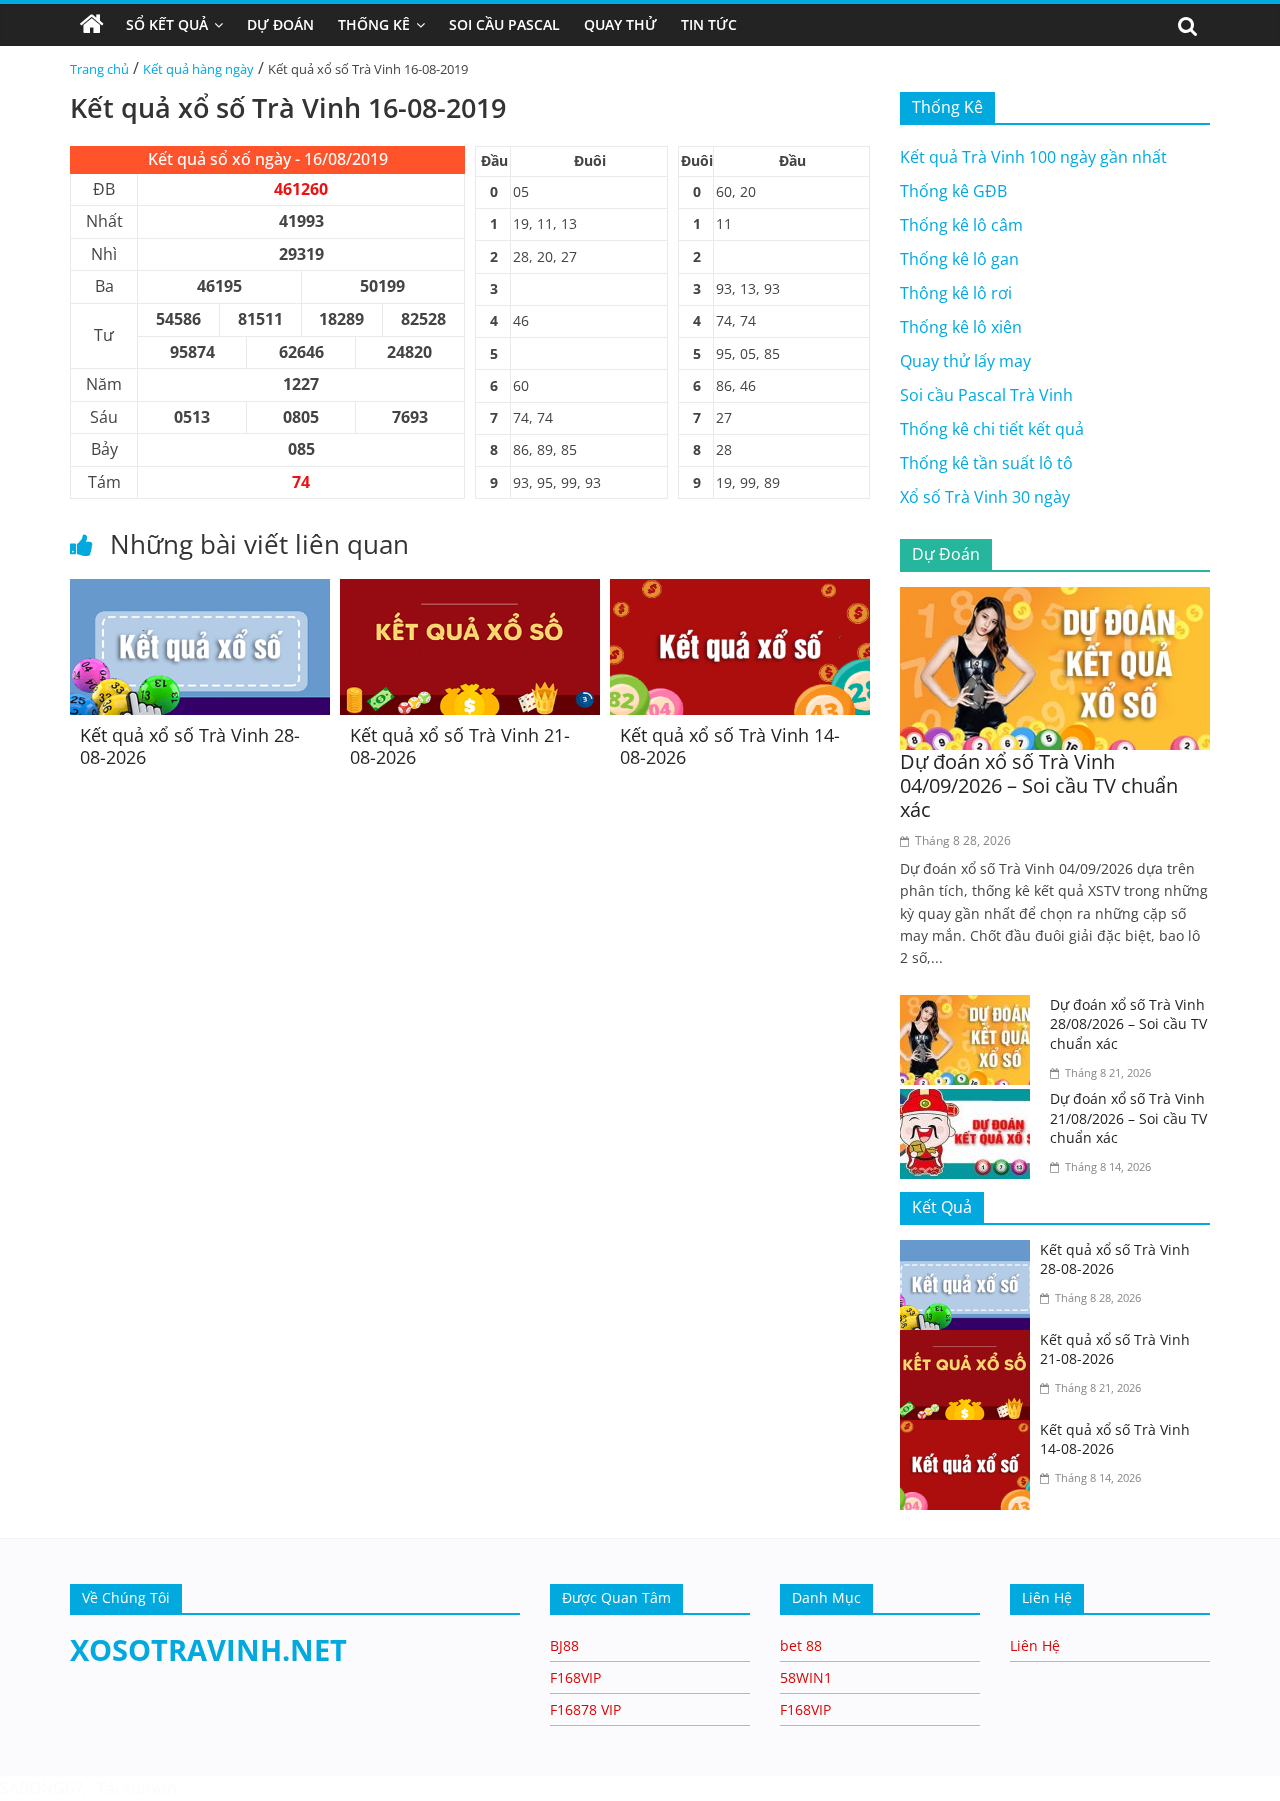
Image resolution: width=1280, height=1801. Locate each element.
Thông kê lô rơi (956, 293)
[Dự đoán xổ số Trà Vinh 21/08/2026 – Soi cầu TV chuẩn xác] (970, 1101)
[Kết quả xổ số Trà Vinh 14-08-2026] (740, 591)
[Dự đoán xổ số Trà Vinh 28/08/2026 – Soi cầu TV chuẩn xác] (970, 1007)
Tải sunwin (137, 1788)
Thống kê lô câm (961, 225)
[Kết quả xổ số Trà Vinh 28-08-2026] (200, 591)
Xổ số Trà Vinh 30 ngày (985, 497)
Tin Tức (709, 24)
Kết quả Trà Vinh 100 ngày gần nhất (1033, 157)
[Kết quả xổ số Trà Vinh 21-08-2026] (470, 591)
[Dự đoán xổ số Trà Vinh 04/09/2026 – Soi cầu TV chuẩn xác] (1055, 599)
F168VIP (575, 1677)
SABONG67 (41, 1788)
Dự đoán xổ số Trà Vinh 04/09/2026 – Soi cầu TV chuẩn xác (1039, 785)
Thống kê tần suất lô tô (986, 463)
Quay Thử (620, 24)
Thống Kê (374, 24)
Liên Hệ (1035, 1645)
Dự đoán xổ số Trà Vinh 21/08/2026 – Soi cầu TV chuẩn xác (1128, 1118)
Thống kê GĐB (953, 191)
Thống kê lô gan (959, 259)
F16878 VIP (585, 1709)
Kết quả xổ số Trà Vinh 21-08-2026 (460, 746)
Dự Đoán (280, 24)
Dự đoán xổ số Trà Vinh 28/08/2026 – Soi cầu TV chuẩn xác (1128, 1024)
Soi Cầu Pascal (504, 24)
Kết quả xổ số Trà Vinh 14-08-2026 (730, 746)
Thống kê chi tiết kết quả (992, 429)
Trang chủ (99, 69)
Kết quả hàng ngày (198, 69)
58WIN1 (806, 1677)
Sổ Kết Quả (167, 24)
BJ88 (564, 1645)
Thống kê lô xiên (961, 327)
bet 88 (801, 1645)
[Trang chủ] (92, 25)
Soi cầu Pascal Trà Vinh (986, 395)
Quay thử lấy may (965, 361)
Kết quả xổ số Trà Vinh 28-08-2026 (190, 746)
